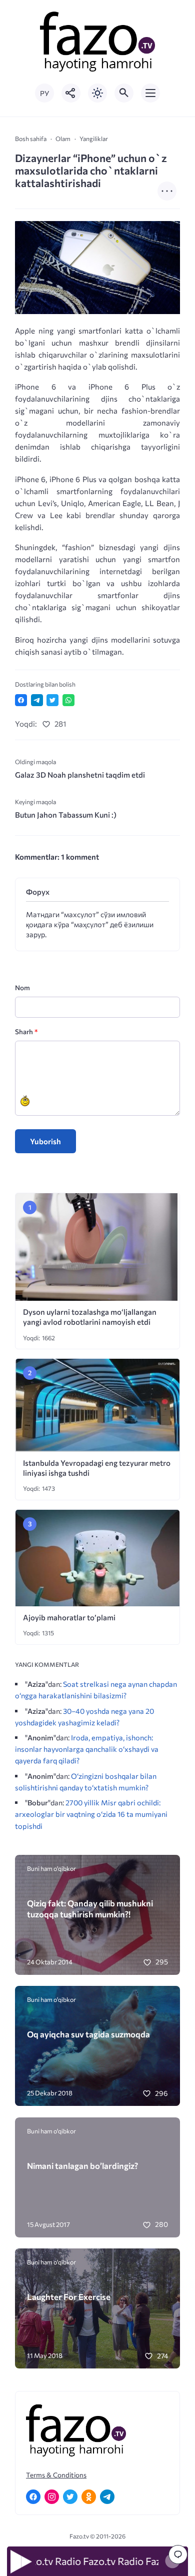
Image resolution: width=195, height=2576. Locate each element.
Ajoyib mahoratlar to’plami (69, 1617)
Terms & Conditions (56, 2475)
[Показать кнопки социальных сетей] (71, 93)
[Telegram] (107, 2497)
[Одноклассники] (89, 2497)
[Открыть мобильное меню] (150, 93)
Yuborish (45, 1141)
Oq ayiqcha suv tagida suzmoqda (88, 2034)
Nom (22, 987)
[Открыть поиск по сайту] (124, 93)
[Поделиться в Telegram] (37, 700)
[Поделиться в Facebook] (21, 700)
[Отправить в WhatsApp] (68, 700)
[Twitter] (70, 2497)
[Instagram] (52, 2497)
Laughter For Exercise (69, 2296)
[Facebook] (33, 2497)
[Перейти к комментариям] (178, 2554)
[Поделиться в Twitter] (52, 700)
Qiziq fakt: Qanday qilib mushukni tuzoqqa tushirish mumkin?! (90, 1908)
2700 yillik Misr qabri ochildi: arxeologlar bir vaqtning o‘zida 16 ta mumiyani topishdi (91, 1814)
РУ (44, 93)
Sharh (26, 1031)
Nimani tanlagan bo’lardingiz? (82, 2165)
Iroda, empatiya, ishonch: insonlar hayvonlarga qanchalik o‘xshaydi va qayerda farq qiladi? (87, 1749)
